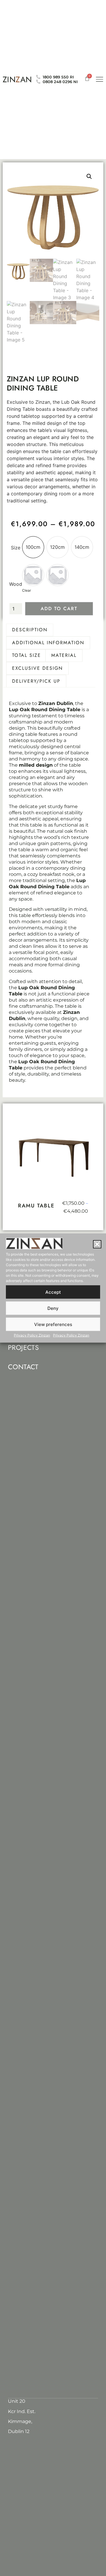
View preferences (53, 1324)
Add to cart (59, 609)
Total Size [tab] (26, 655)
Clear (26, 590)
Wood (16, 584)
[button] (97, 1244)
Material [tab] (64, 655)
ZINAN (17, 79)
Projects (23, 1347)
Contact (23, 1367)
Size (16, 548)
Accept (53, 1292)
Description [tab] (30, 630)
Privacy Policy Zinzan (32, 1335)
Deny (53, 1308)
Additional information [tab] (48, 643)
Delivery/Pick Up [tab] (36, 681)
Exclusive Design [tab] (37, 668)
